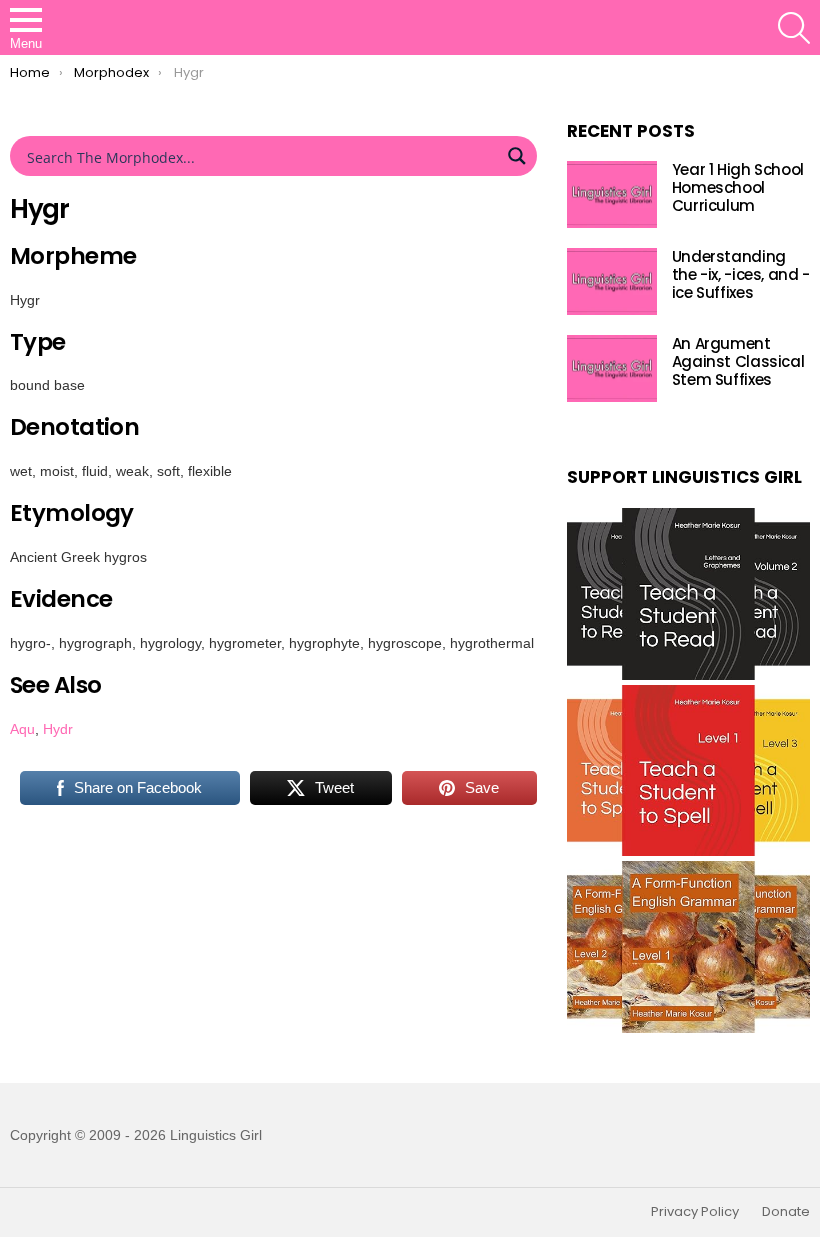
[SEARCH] (794, 28)
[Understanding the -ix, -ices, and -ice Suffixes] (612, 281)
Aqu (22, 729)
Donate (786, 1212)
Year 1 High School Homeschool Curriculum (738, 187)
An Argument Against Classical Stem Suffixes (738, 361)
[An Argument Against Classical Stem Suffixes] (612, 368)
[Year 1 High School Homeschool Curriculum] (612, 194)
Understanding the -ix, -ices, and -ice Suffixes (741, 274)
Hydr (58, 729)
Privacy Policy (695, 1212)
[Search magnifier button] (517, 156)
